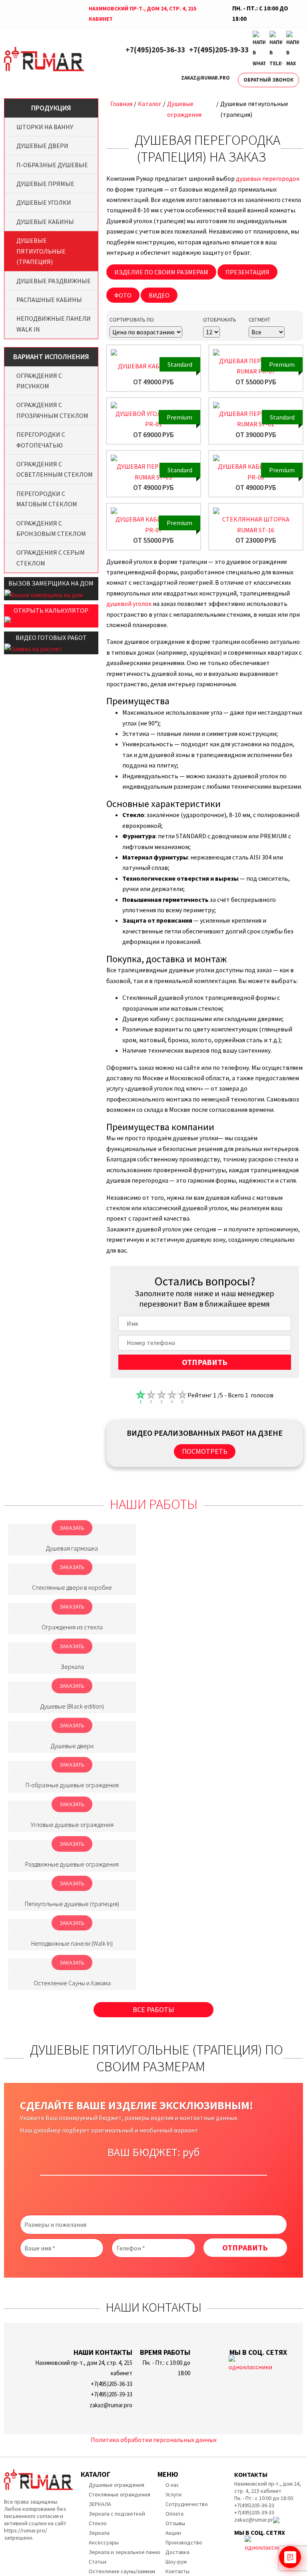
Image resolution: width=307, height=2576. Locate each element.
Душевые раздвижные (54, 281)
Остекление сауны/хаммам (122, 2571)
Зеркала (99, 2533)
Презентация (247, 272)
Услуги (173, 2494)
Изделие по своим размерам (161, 272)
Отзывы (175, 2523)
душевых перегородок (268, 178)
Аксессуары (104, 2542)
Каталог (150, 104)
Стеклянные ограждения (120, 2494)
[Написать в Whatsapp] (259, 50)
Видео (159, 295)
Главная (121, 104)
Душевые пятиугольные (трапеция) (41, 251)
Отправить (205, 1362)
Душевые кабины (45, 222)
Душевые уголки (44, 202)
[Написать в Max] (293, 50)
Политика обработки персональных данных (154, 2440)
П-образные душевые (52, 165)
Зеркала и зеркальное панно (125, 2552)
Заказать (72, 1528)
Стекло (98, 2523)
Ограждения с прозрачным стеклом (52, 410)
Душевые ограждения (117, 2485)
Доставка (177, 2552)
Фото (123, 295)
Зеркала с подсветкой (117, 2514)
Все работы (153, 2009)
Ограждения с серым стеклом (51, 558)
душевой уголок (129, 604)
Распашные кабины (49, 300)
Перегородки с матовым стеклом (47, 499)
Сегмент (259, 320)
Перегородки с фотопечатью (41, 440)
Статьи (98, 2562)
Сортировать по (132, 320)
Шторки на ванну (45, 127)
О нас (172, 2485)
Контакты (177, 2571)
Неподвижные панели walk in (54, 324)
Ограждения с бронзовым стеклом (51, 528)
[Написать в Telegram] (276, 50)
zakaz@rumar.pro (205, 78)
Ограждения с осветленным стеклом (55, 469)
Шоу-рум (176, 2562)
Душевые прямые (45, 184)
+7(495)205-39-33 (219, 50)
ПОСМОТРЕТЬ (205, 1451)
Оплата (174, 2514)
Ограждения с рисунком (39, 381)
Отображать (220, 320)
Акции (173, 2533)
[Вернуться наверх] (288, 2534)
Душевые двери (42, 146)
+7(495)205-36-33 (155, 50)
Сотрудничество (187, 2504)
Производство (184, 2542)
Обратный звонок (268, 80)
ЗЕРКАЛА (100, 2504)
